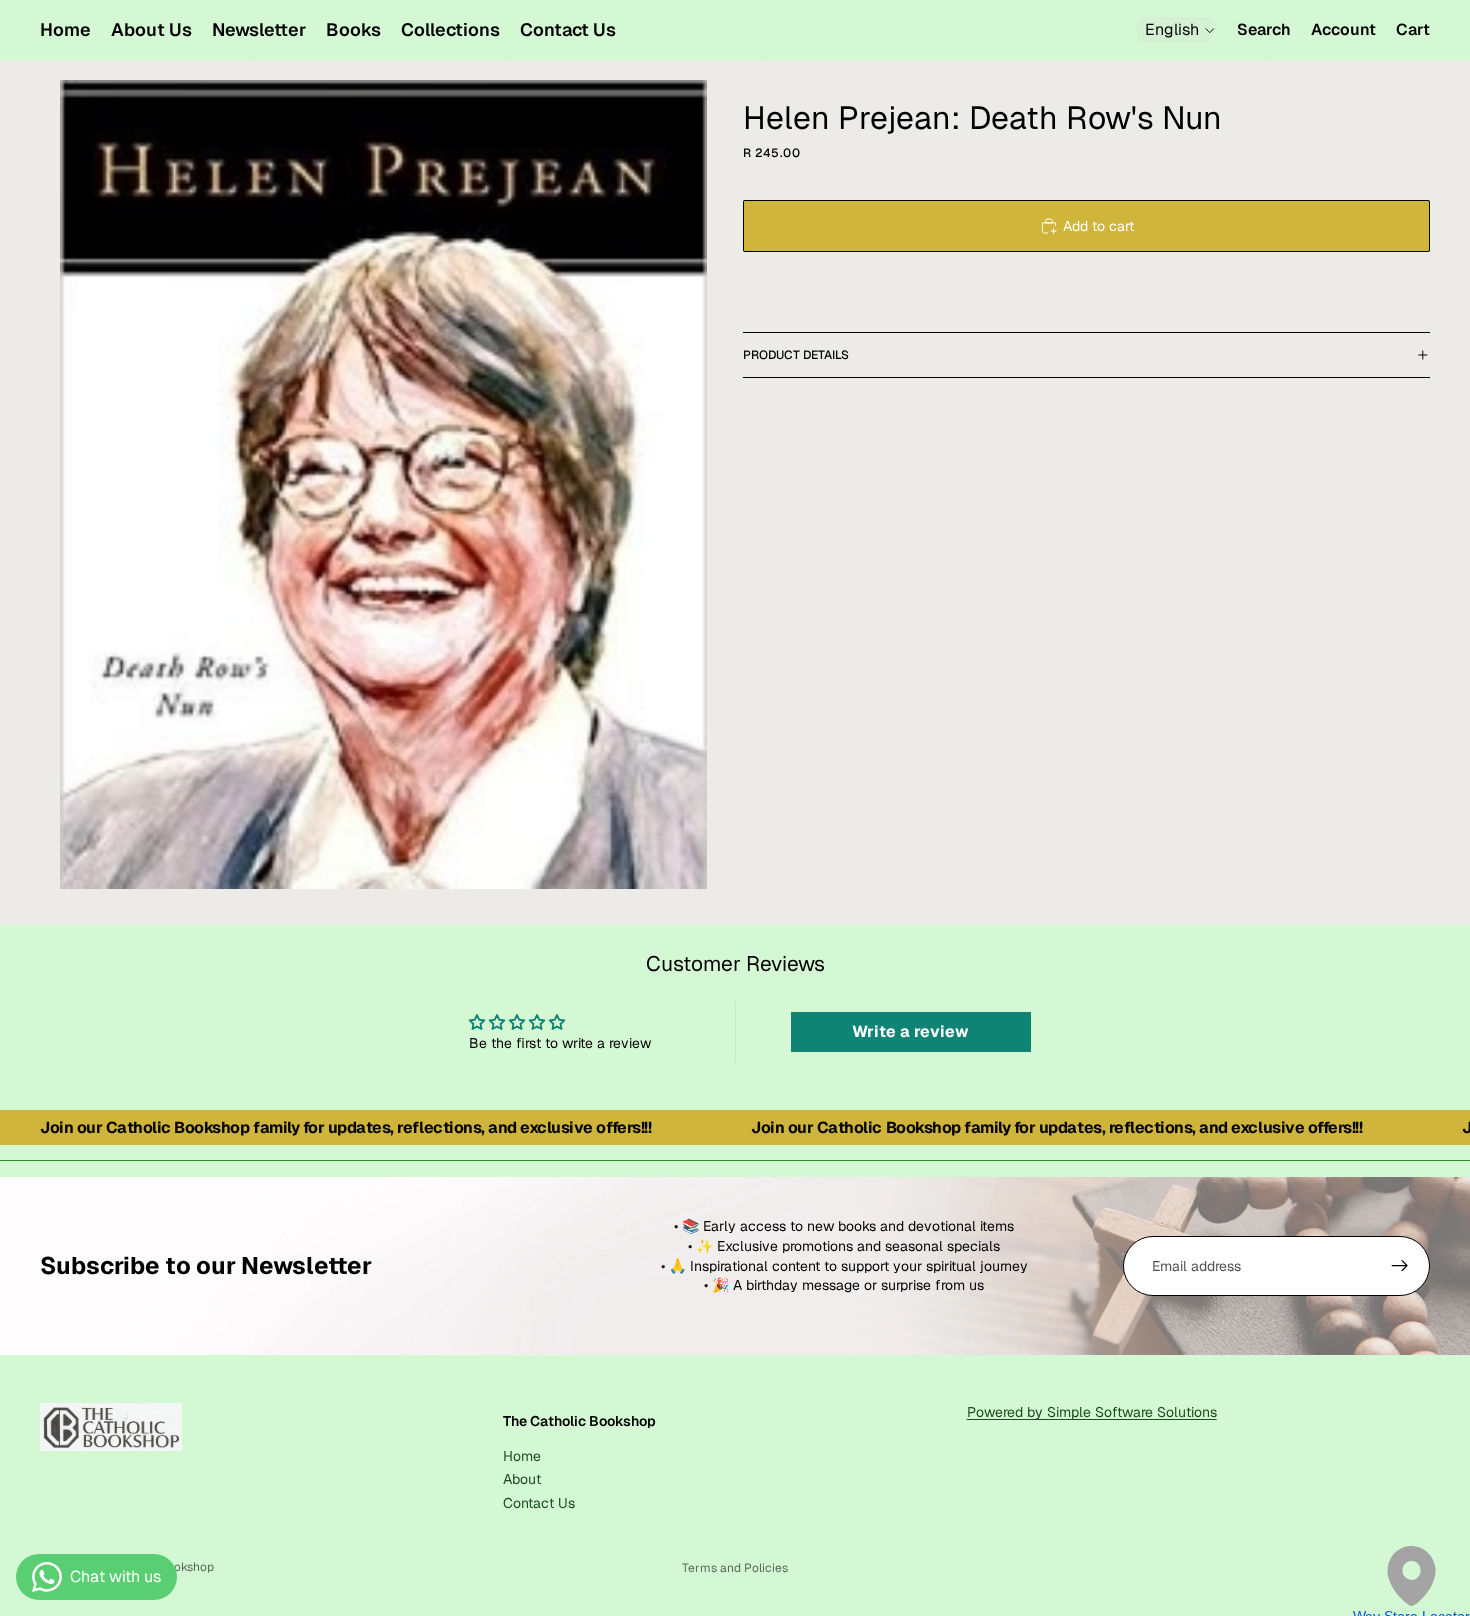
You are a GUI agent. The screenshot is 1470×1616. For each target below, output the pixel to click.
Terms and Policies (735, 1568)
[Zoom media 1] (383, 484)
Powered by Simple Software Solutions (1092, 1412)
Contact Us (539, 1503)
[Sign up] (1400, 1266)
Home (522, 1456)
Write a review (910, 1031)
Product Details (796, 355)
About (522, 1479)
